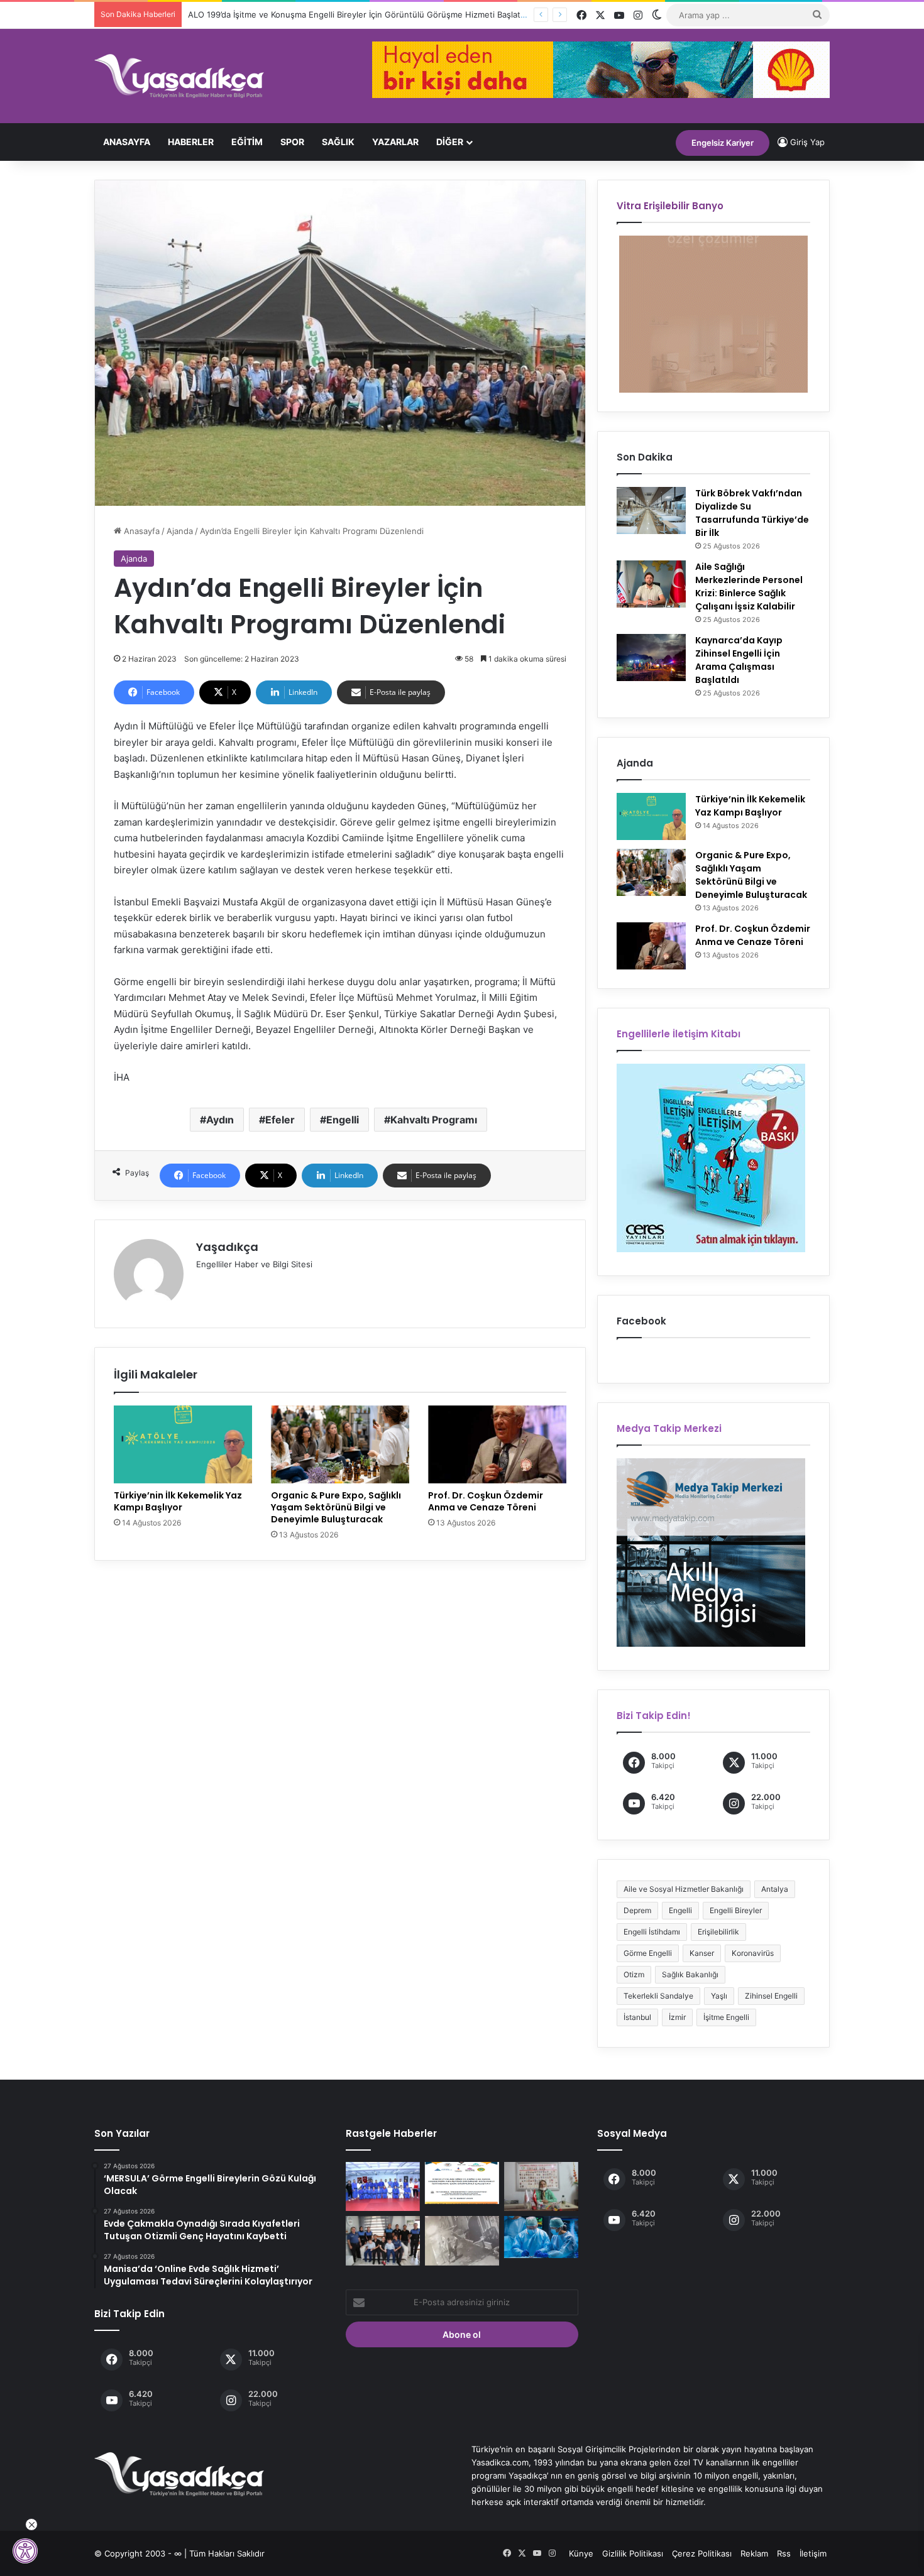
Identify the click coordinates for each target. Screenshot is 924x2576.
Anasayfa (127, 142)
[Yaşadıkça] (179, 76)
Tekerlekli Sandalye (658, 1996)
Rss (784, 2553)
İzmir (677, 2017)
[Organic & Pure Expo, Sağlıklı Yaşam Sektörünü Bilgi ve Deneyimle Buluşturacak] (340, 1444)
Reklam (754, 2553)
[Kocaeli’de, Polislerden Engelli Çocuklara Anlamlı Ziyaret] (383, 2240)
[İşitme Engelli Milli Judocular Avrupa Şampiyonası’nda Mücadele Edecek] (383, 2186)
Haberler (191, 142)
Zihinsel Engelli (771, 1996)
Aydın (220, 1120)
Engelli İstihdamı (652, 1932)
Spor (292, 142)
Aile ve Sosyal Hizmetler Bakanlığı (684, 1889)
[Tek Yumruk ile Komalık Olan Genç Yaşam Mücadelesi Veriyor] (462, 2240)
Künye (581, 2553)
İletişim (813, 2553)
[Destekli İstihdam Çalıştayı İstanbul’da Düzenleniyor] (462, 2183)
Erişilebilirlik (718, 1932)
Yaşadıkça (227, 1247)
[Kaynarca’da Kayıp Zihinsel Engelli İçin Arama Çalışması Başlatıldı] (651, 658)
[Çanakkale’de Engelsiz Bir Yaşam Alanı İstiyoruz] (541, 2186)
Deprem (637, 1910)
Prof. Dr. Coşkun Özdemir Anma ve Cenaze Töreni (486, 1501)
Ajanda (180, 531)
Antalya (775, 1889)
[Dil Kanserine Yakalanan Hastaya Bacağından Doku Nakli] (541, 2237)
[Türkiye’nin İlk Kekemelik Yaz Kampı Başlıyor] (183, 1444)
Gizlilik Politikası (633, 2553)
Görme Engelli (648, 1953)
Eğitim (247, 142)
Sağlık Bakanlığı (690, 1974)
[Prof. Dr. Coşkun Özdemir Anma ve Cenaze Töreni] (497, 1444)
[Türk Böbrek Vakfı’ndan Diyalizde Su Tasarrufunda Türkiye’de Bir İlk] (651, 510)
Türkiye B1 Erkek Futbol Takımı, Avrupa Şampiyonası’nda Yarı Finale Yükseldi (335, 14)
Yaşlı (719, 1996)
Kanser (702, 1953)
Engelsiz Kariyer (723, 143)
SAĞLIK (338, 142)
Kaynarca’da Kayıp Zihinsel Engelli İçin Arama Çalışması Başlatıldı (739, 660)
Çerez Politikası (702, 2553)
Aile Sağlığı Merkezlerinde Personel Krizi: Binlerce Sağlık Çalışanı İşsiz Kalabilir (749, 587)
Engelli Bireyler (736, 1910)
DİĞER (450, 142)
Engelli (343, 1120)
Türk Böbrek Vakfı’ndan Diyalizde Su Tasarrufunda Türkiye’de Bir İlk (752, 513)
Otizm (634, 1974)
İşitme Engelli (726, 2017)
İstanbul (637, 2017)
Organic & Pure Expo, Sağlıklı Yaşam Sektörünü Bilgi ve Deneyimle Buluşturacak (336, 1507)
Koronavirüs (753, 1953)
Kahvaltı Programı (434, 1120)
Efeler (280, 1120)
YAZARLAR (395, 142)
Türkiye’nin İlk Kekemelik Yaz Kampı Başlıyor (178, 1501)
